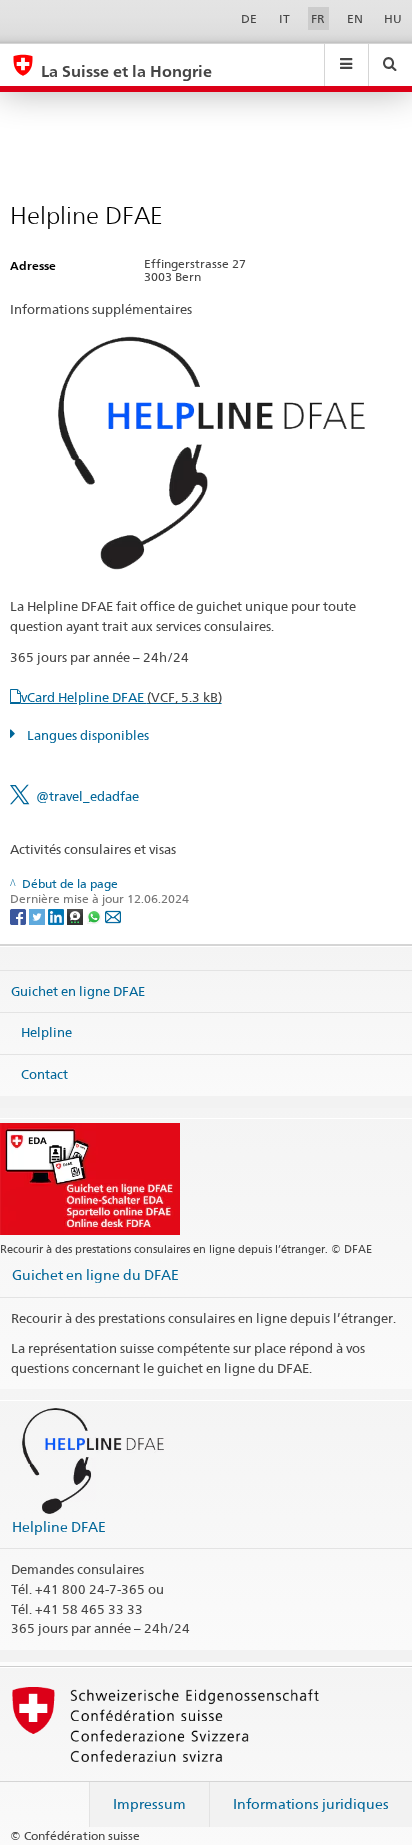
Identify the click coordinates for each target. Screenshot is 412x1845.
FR (318, 18)
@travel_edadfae (87, 796)
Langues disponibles (86, 735)
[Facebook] (19, 915)
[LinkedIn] (57, 915)
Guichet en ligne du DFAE (95, 1274)
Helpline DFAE (59, 1526)
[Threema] (76, 915)
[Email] (113, 915)
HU (393, 18)
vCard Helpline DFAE (121, 697)
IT (284, 18)
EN (355, 18)
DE (249, 18)
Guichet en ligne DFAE (78, 991)
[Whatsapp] (95, 915)
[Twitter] (38, 915)
